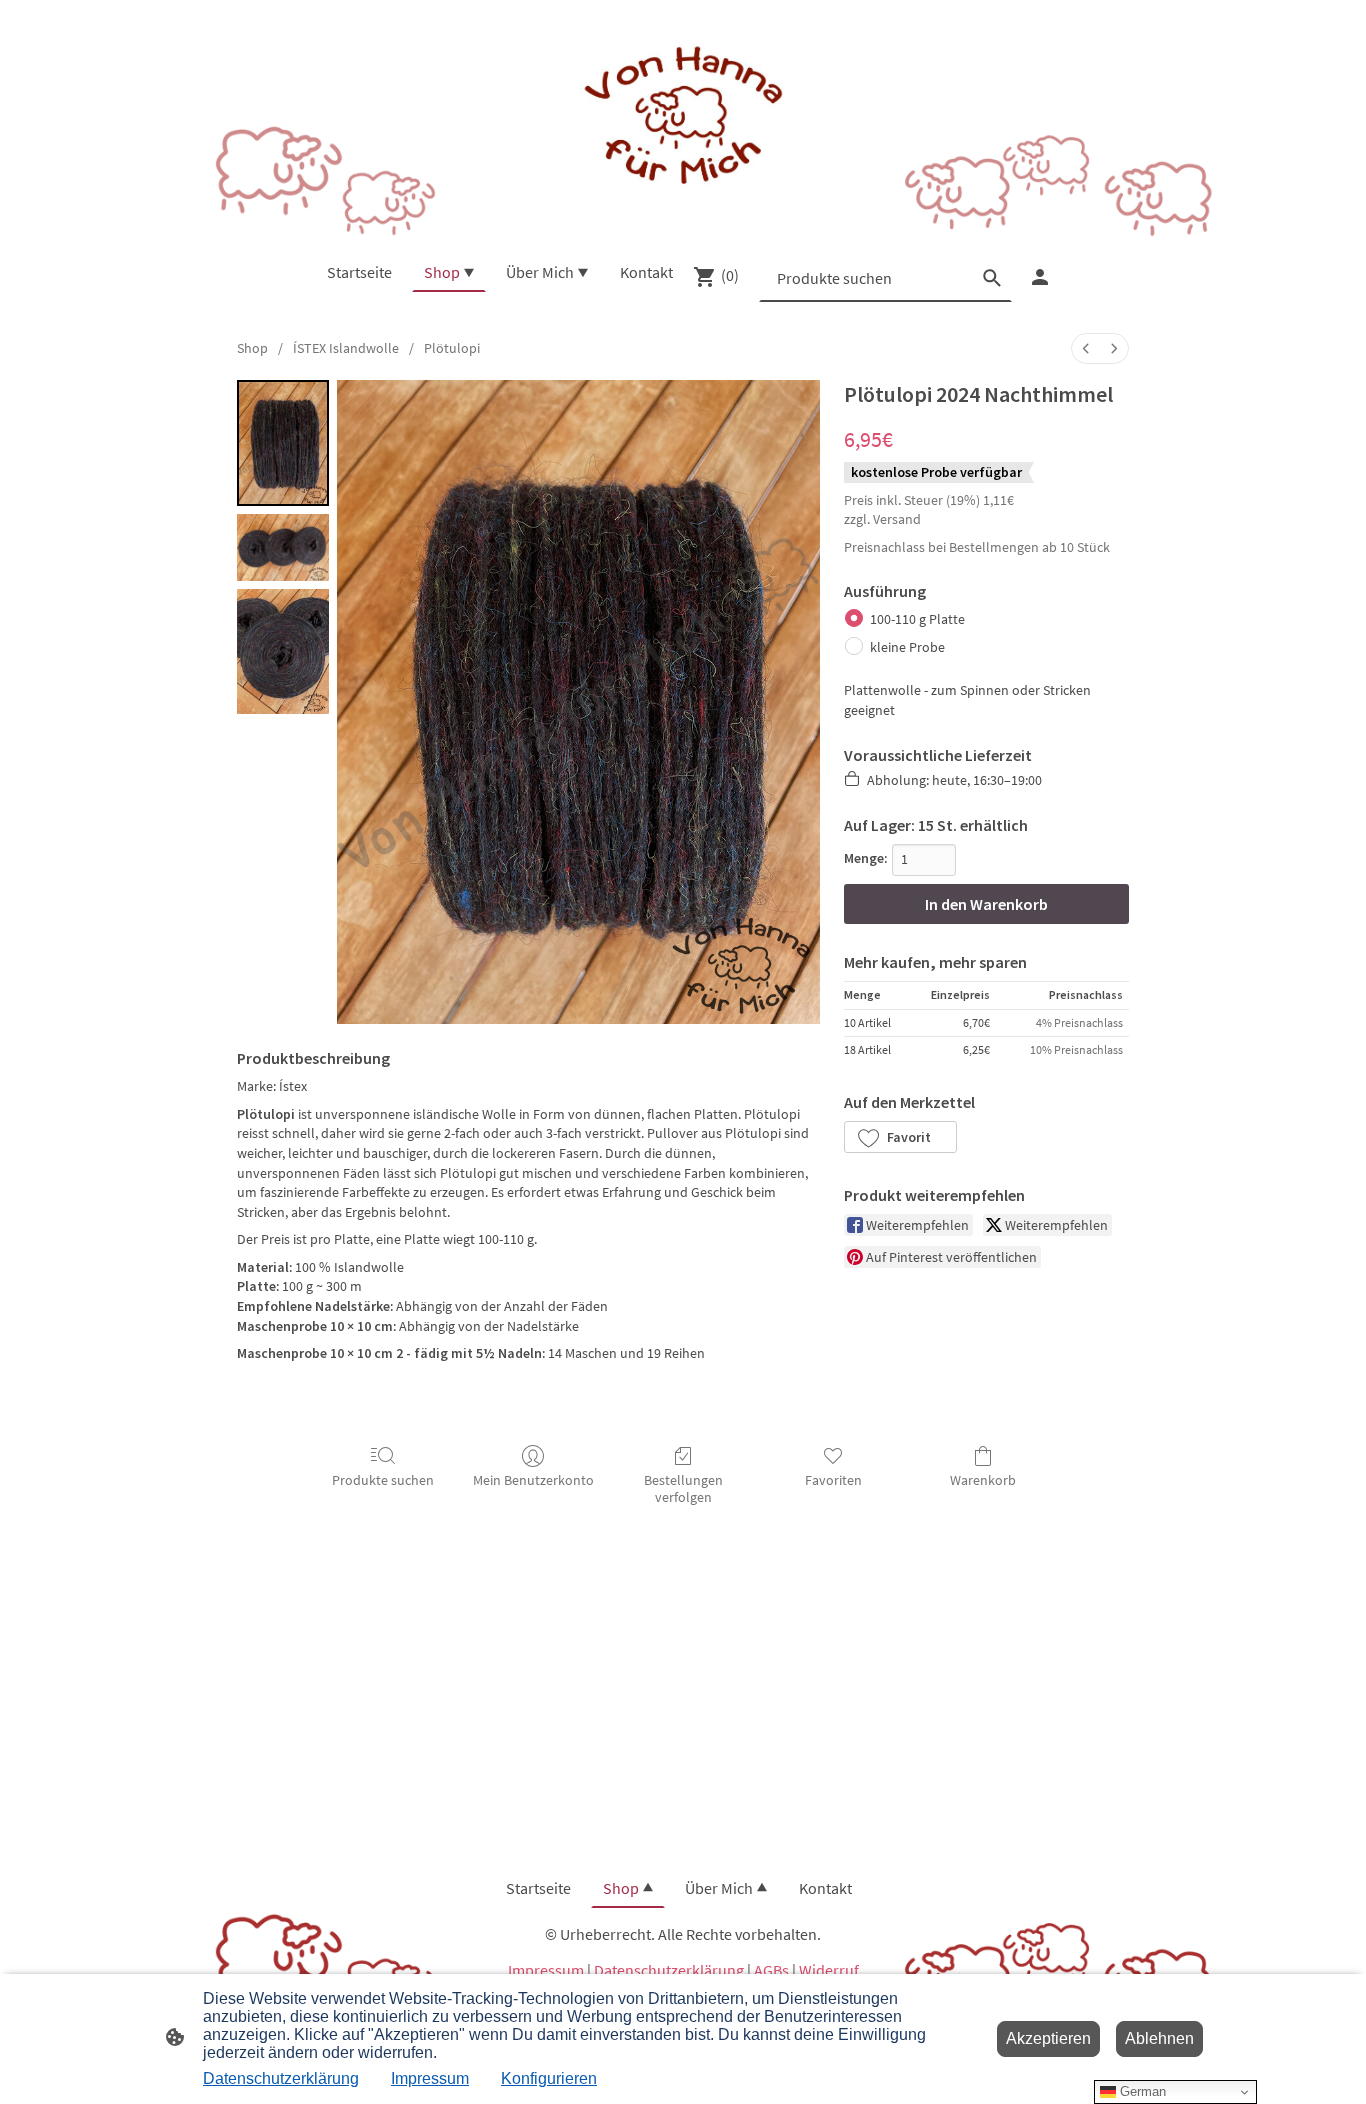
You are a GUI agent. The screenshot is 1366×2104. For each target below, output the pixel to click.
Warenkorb (983, 1480)
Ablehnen (1159, 2038)
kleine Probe (907, 647)
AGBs (771, 1970)
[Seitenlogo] (682, 117)
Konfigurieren (549, 2078)
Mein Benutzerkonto (533, 1480)
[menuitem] (1086, 348)
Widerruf (829, 1970)
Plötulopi (452, 348)
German (1141, 2091)
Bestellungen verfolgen (683, 1488)
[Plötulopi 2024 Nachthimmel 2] (283, 651)
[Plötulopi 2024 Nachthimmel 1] (283, 547)
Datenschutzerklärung (669, 1970)
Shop (252, 348)
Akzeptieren (1048, 2038)
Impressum (546, 1970)
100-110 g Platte (917, 619)
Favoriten (833, 1480)
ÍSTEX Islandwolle (346, 348)
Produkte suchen (383, 1480)
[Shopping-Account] (1040, 277)
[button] (900, 1137)
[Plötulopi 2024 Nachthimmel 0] (283, 442)
